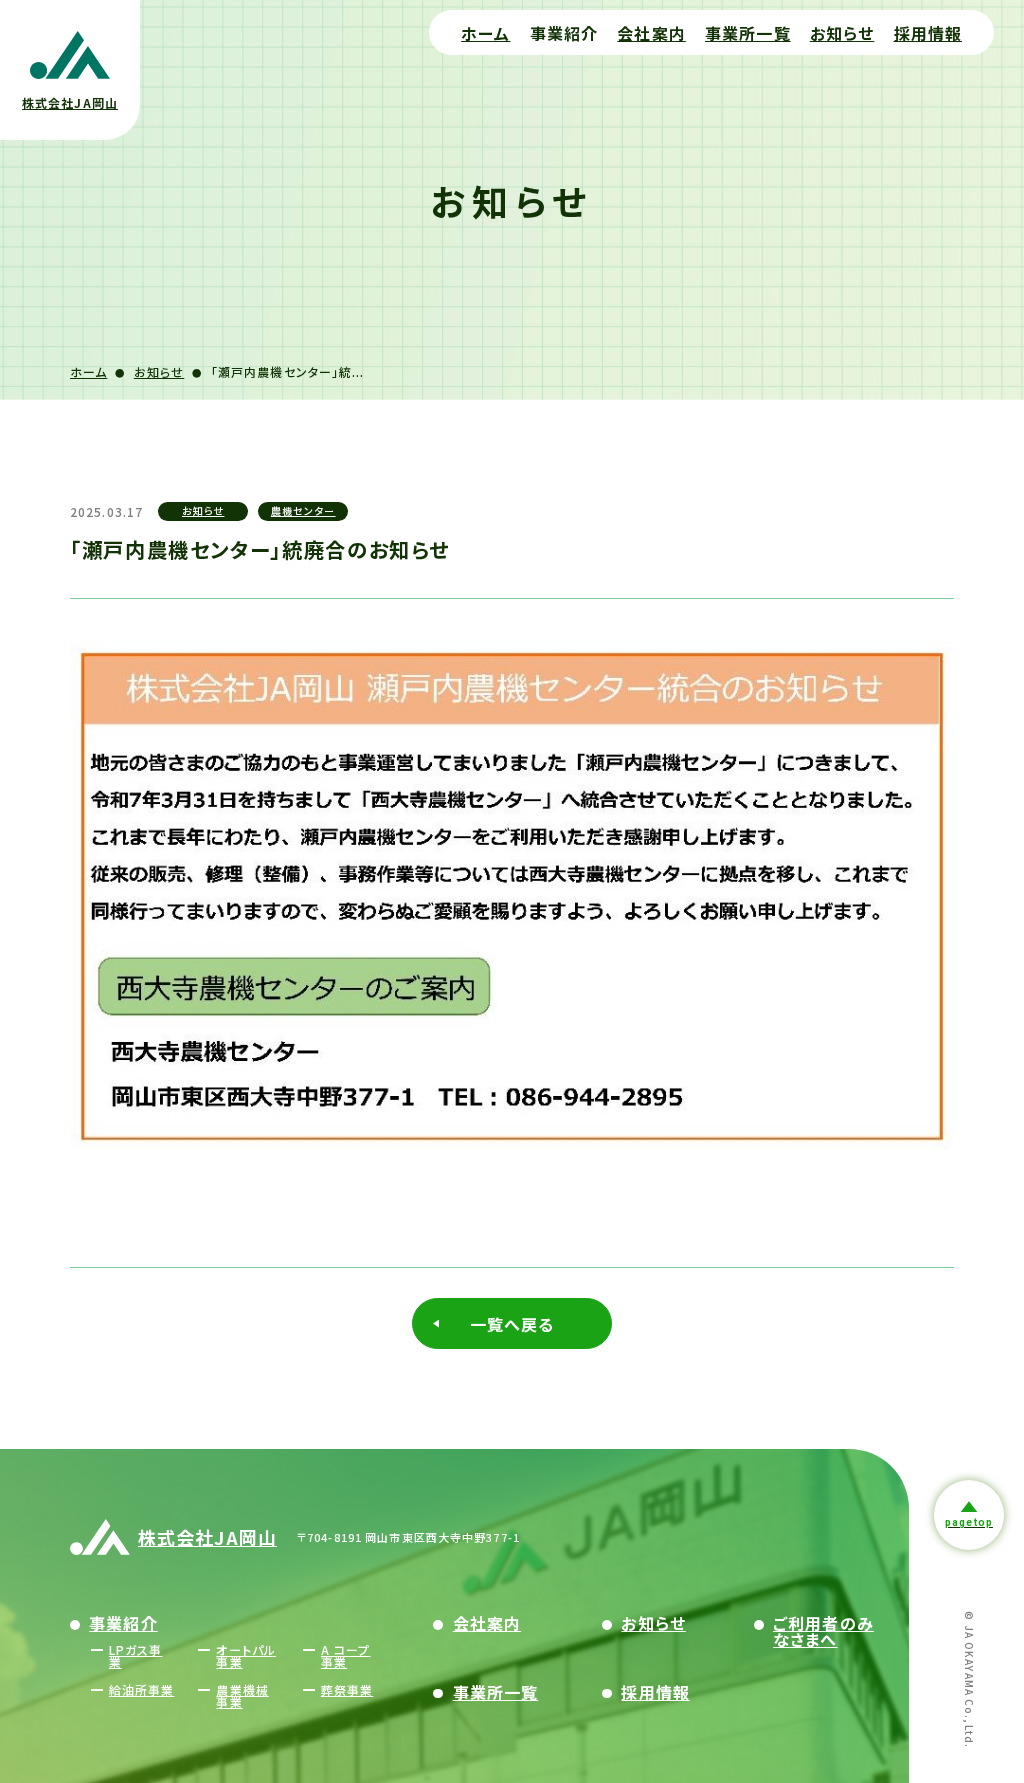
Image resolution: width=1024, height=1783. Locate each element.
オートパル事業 (246, 1655)
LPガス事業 (136, 1655)
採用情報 (928, 33)
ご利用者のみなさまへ (823, 1631)
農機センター (303, 510)
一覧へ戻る (512, 1324)
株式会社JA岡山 (207, 1537)
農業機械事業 (242, 1695)
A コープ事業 (346, 1655)
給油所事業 (142, 1689)
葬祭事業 (347, 1689)
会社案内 (651, 33)
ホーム (485, 33)
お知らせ (842, 33)
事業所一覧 (748, 33)
